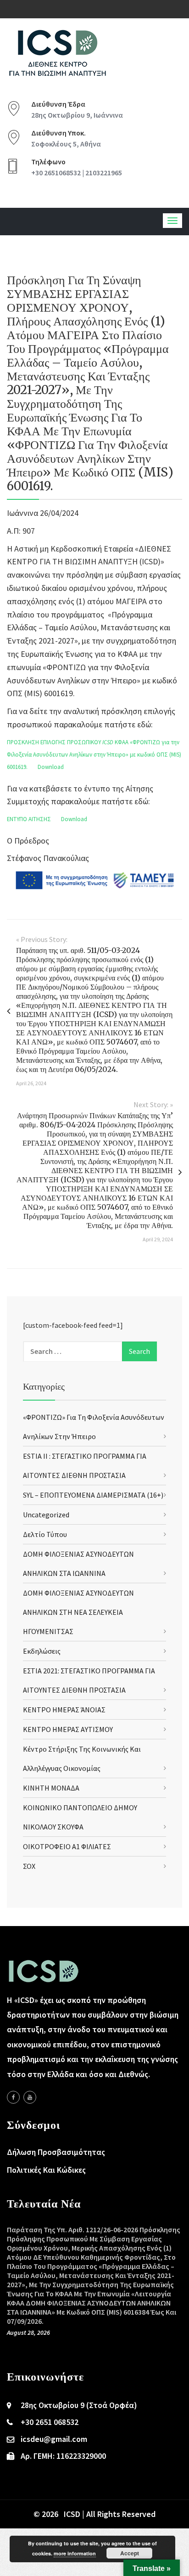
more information (75, 2553)
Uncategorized (46, 1515)
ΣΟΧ (29, 1866)
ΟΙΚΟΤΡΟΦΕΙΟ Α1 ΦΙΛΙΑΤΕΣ (67, 1846)
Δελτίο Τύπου (45, 1534)
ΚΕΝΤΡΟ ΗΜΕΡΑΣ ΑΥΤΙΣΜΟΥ (68, 1729)
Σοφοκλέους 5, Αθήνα (66, 144)
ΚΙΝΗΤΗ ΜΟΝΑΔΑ (51, 1788)
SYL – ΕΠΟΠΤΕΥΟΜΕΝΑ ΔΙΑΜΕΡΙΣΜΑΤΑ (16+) (93, 1495)
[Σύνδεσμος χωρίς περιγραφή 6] (13, 2097)
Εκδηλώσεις (42, 1651)
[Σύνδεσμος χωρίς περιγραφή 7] (30, 2097)
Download (51, 767)
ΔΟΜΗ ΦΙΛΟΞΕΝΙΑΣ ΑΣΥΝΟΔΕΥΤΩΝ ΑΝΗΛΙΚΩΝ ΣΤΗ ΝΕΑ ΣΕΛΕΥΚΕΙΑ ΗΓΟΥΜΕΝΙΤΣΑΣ (78, 1612)
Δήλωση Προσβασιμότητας (56, 2152)
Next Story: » (153, 1104)
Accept (130, 2553)
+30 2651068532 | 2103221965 (77, 173)
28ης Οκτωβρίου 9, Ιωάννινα (77, 115)
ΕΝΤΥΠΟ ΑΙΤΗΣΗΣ (29, 819)
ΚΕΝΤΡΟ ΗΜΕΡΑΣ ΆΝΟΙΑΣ (64, 1710)
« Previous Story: (42, 939)
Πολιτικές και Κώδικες (46, 2170)
